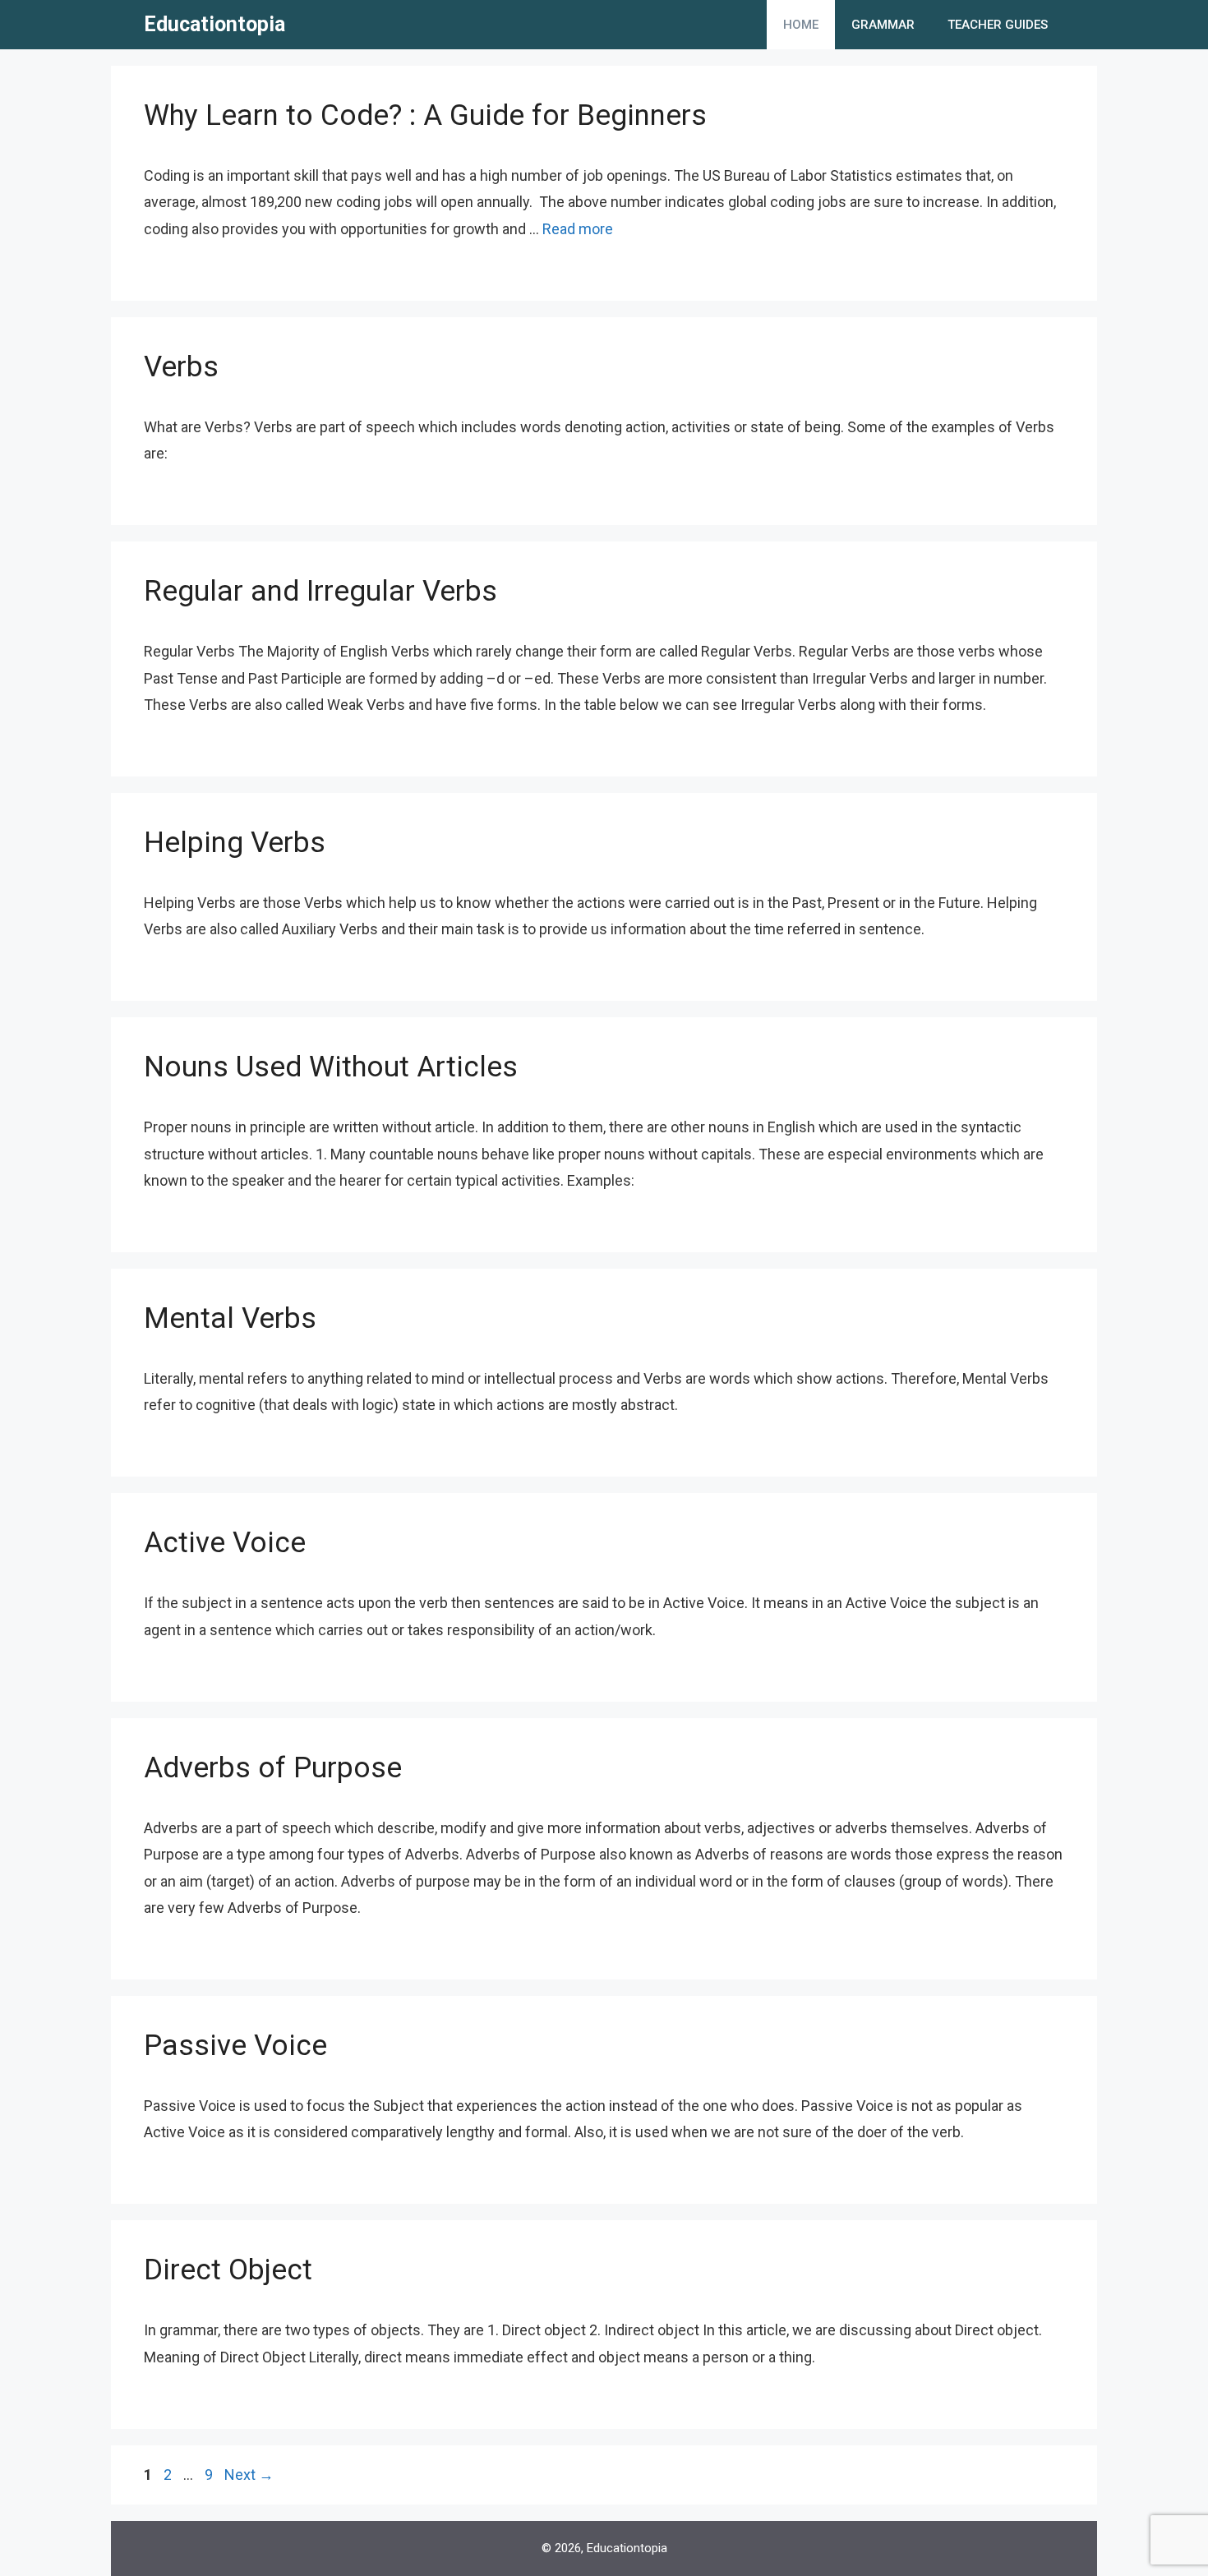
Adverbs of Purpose (273, 1768)
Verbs (181, 367)
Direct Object (228, 2270)
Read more (578, 229)
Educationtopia (214, 24)
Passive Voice (235, 2046)
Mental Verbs (230, 1318)
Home (801, 25)
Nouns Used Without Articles (331, 1067)
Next (249, 2475)
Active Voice (225, 1543)
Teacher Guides (998, 25)
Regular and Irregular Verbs (320, 591)
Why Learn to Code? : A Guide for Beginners (425, 115)
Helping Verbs (235, 843)
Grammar (883, 25)
